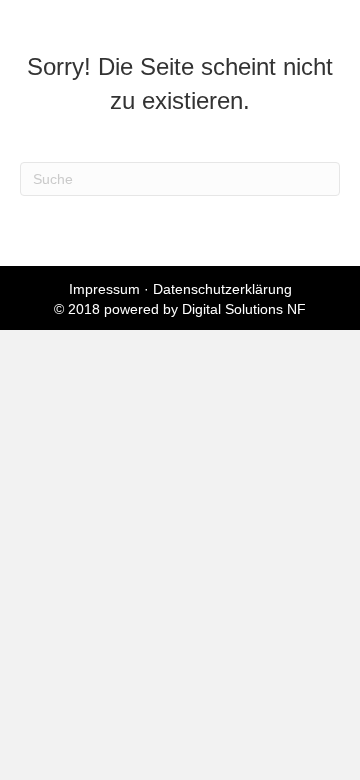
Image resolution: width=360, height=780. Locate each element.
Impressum (104, 289)
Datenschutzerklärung (222, 289)
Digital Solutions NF (244, 309)
